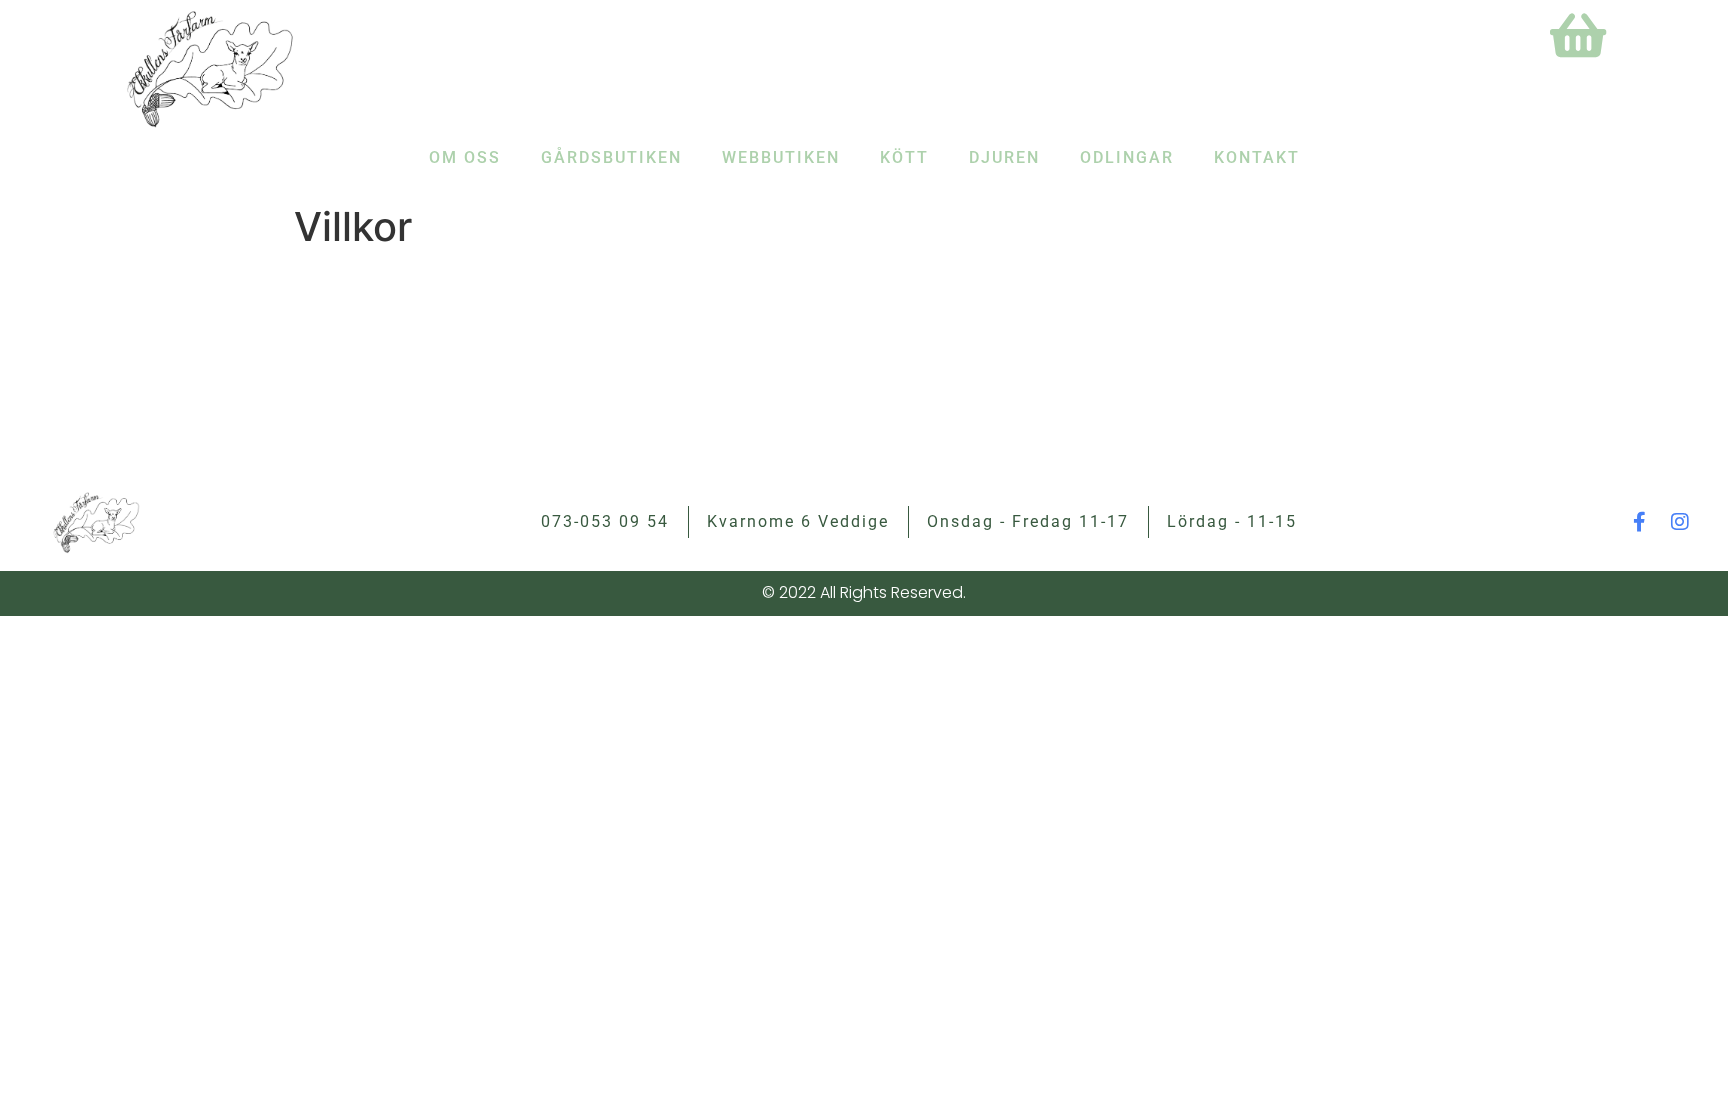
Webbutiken (781, 157)
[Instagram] (1680, 522)
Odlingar (1127, 157)
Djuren (1004, 157)
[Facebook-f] (1640, 522)
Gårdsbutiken (611, 157)
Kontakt (1257, 157)
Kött (904, 157)
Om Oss (465, 157)
